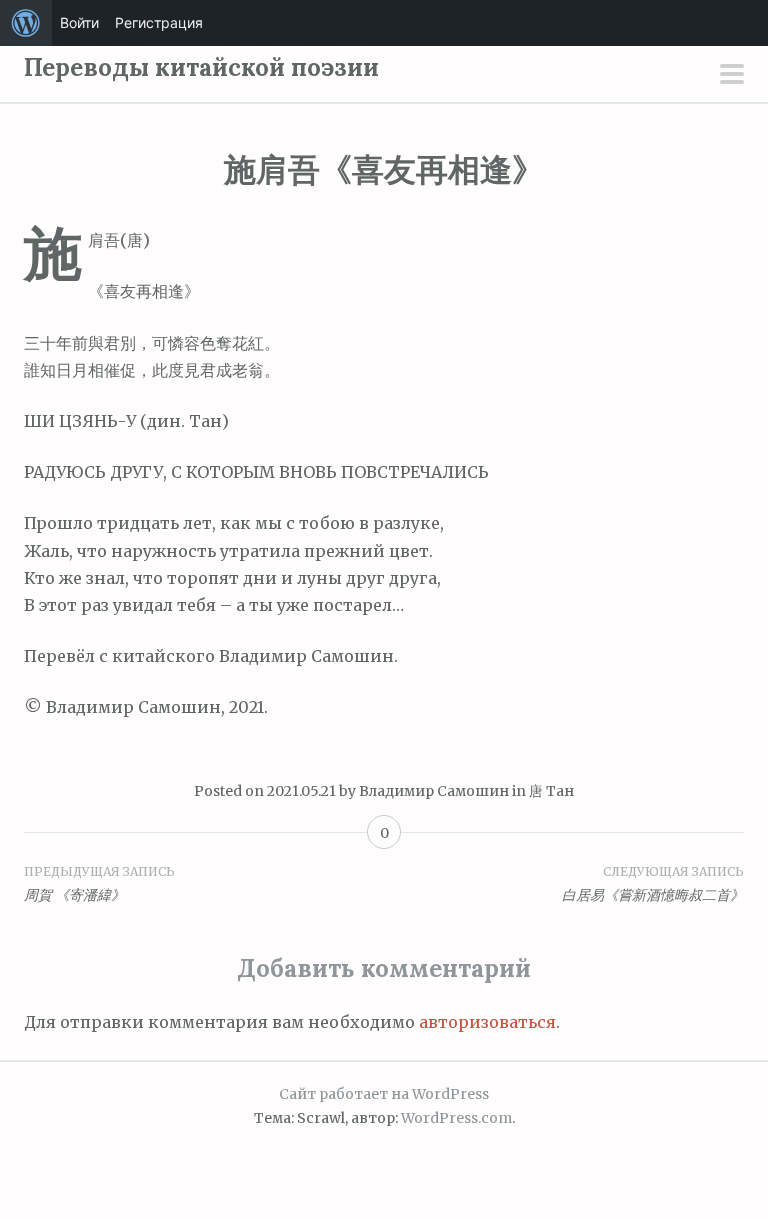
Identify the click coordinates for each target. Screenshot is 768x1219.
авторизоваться (487, 1022)
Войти (79, 22)
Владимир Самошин (434, 791)
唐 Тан (551, 791)
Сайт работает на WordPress (384, 1094)
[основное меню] (732, 76)
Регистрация (159, 22)
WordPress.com (456, 1118)
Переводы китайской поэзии (201, 67)
